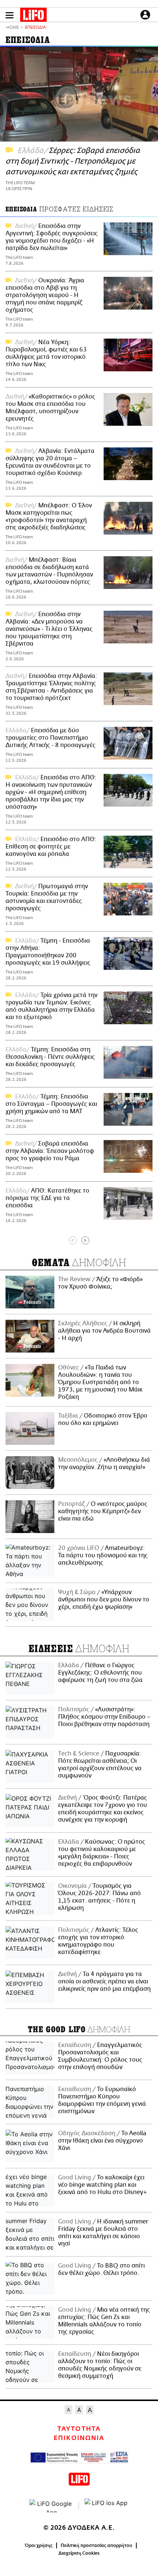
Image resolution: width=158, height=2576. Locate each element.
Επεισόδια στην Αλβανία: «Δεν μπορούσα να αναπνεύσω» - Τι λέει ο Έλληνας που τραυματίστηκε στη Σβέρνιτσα (49, 629)
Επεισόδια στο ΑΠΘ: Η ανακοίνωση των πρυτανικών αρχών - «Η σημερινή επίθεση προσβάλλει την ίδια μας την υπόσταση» (51, 792)
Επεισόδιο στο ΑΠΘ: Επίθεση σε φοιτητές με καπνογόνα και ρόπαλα (51, 847)
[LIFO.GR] (33, 16)
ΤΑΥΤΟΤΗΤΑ (79, 2429)
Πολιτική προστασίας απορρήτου (96, 2545)
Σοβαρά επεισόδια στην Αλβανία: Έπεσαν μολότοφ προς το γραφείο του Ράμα (50, 1151)
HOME (12, 28)
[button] (10, 15)
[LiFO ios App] (107, 2506)
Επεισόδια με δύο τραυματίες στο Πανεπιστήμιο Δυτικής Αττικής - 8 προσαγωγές (51, 738)
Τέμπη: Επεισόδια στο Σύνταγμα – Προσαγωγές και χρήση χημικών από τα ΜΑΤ (51, 1104)
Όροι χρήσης (39, 2545)
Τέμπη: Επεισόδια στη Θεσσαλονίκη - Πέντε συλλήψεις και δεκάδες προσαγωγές (50, 1057)
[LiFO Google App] (51, 2506)
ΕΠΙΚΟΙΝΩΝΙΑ (79, 2438)
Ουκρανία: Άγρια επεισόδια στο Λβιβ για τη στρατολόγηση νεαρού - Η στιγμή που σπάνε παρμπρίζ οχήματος (45, 295)
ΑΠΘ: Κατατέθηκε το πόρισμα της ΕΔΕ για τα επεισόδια (47, 1198)
